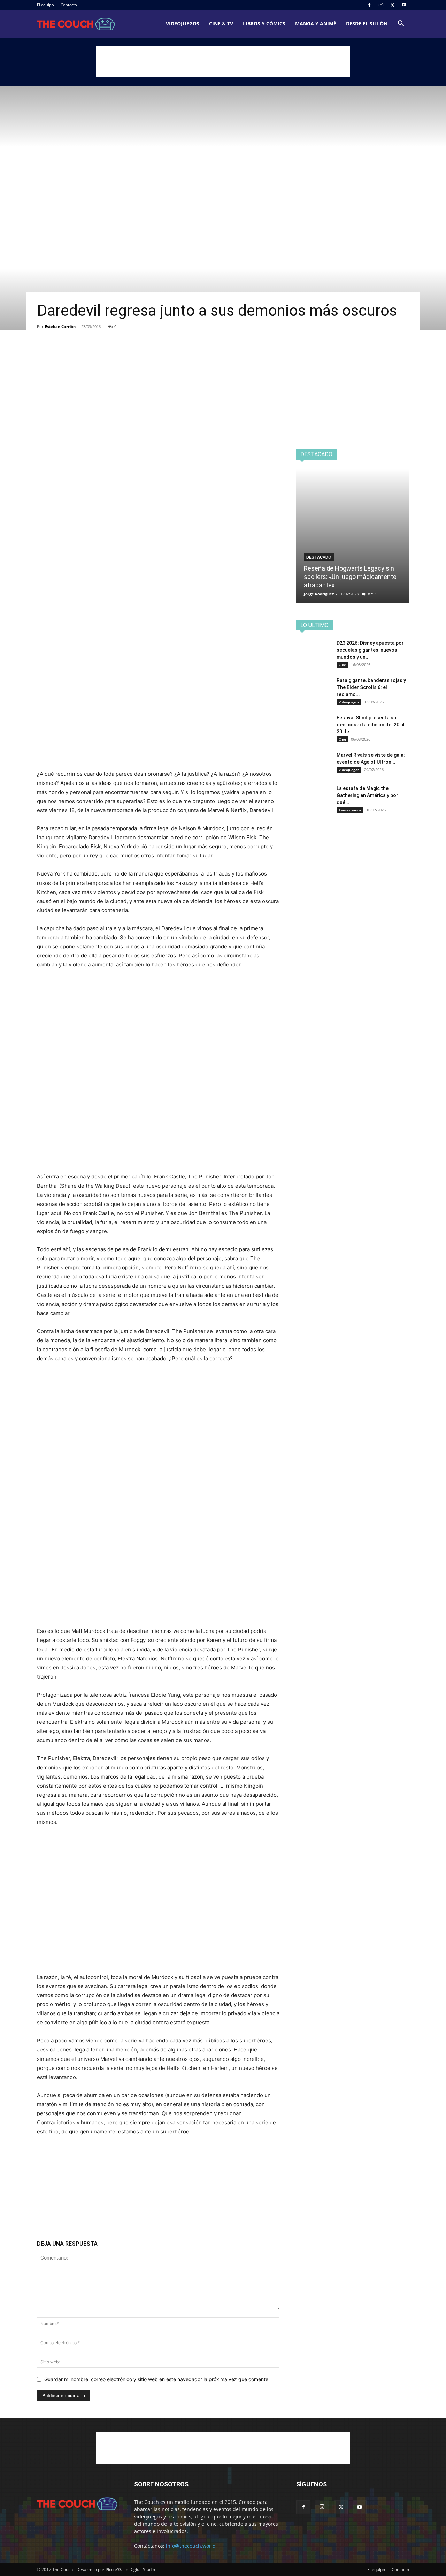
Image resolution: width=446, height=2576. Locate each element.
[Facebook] (369, 5)
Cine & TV (221, 24)
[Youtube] (404, 5)
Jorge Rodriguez (319, 594)
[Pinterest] (76, 353)
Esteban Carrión (60, 326)
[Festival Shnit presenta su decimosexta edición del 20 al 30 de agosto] (314, 726)
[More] (108, 353)
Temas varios (350, 810)
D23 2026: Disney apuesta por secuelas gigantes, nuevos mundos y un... (370, 650)
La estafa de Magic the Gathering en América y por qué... (367, 795)
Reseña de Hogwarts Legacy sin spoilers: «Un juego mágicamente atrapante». (350, 577)
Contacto (69, 5)
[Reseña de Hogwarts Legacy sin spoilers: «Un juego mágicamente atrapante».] (353, 536)
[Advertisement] (223, 62)
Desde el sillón (367, 24)
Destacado (319, 557)
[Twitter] (392, 5)
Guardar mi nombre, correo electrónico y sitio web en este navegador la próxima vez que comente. (157, 2379)
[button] (401, 24)
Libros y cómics (264, 24)
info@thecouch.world (191, 2546)
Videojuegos (183, 24)
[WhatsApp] (92, 353)
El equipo (45, 5)
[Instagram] (381, 5)
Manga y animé (316, 24)
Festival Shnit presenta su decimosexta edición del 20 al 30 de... (371, 725)
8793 (372, 594)
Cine (342, 665)
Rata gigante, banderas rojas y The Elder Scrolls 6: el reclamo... (371, 687)
